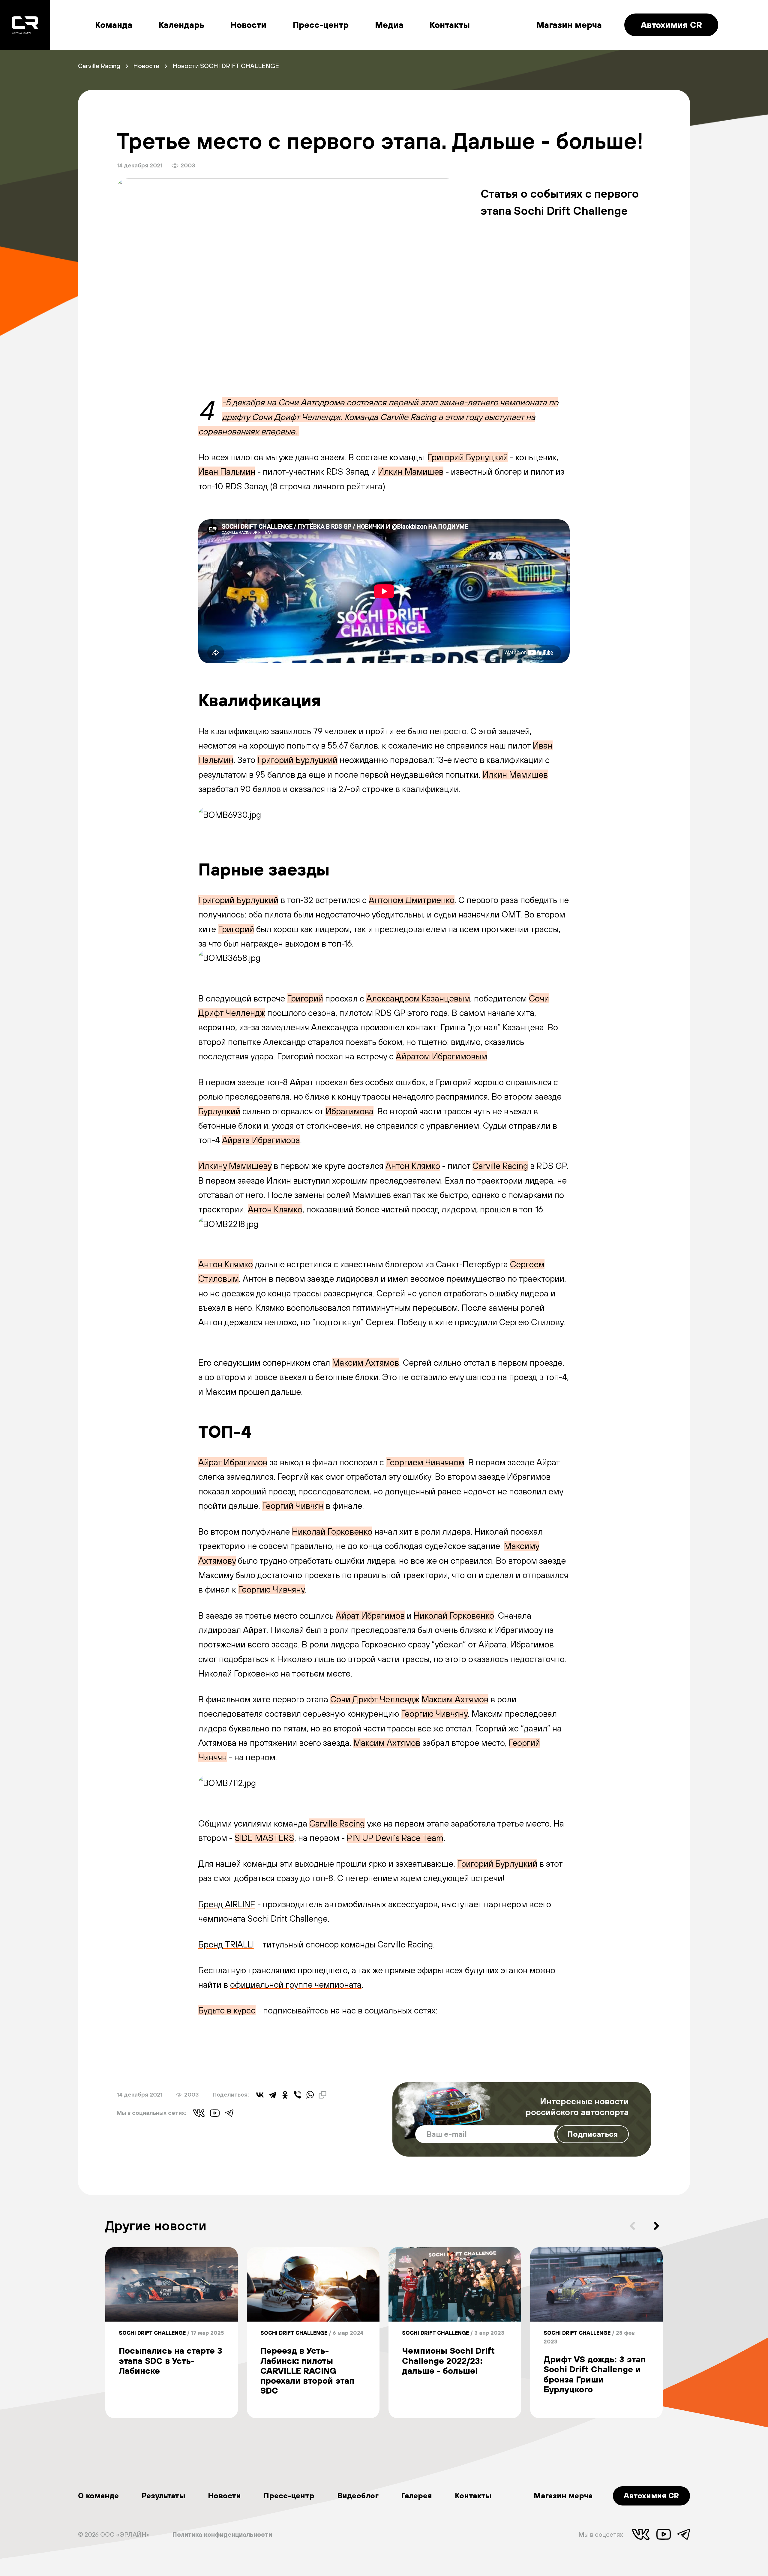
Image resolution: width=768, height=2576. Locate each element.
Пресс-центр (321, 25)
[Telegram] (272, 2095)
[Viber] (298, 2095)
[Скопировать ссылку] (322, 2095)
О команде (98, 2495)
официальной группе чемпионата (296, 1985)
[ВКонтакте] (260, 2095)
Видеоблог (358, 2495)
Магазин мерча (569, 25)
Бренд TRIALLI (226, 1944)
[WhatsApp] (310, 2095)
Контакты (450, 25)
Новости (248, 25)
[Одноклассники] (285, 2095)
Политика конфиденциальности (222, 2534)
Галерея (417, 2495)
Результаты (163, 2495)
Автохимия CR (671, 25)
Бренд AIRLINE (227, 1904)
